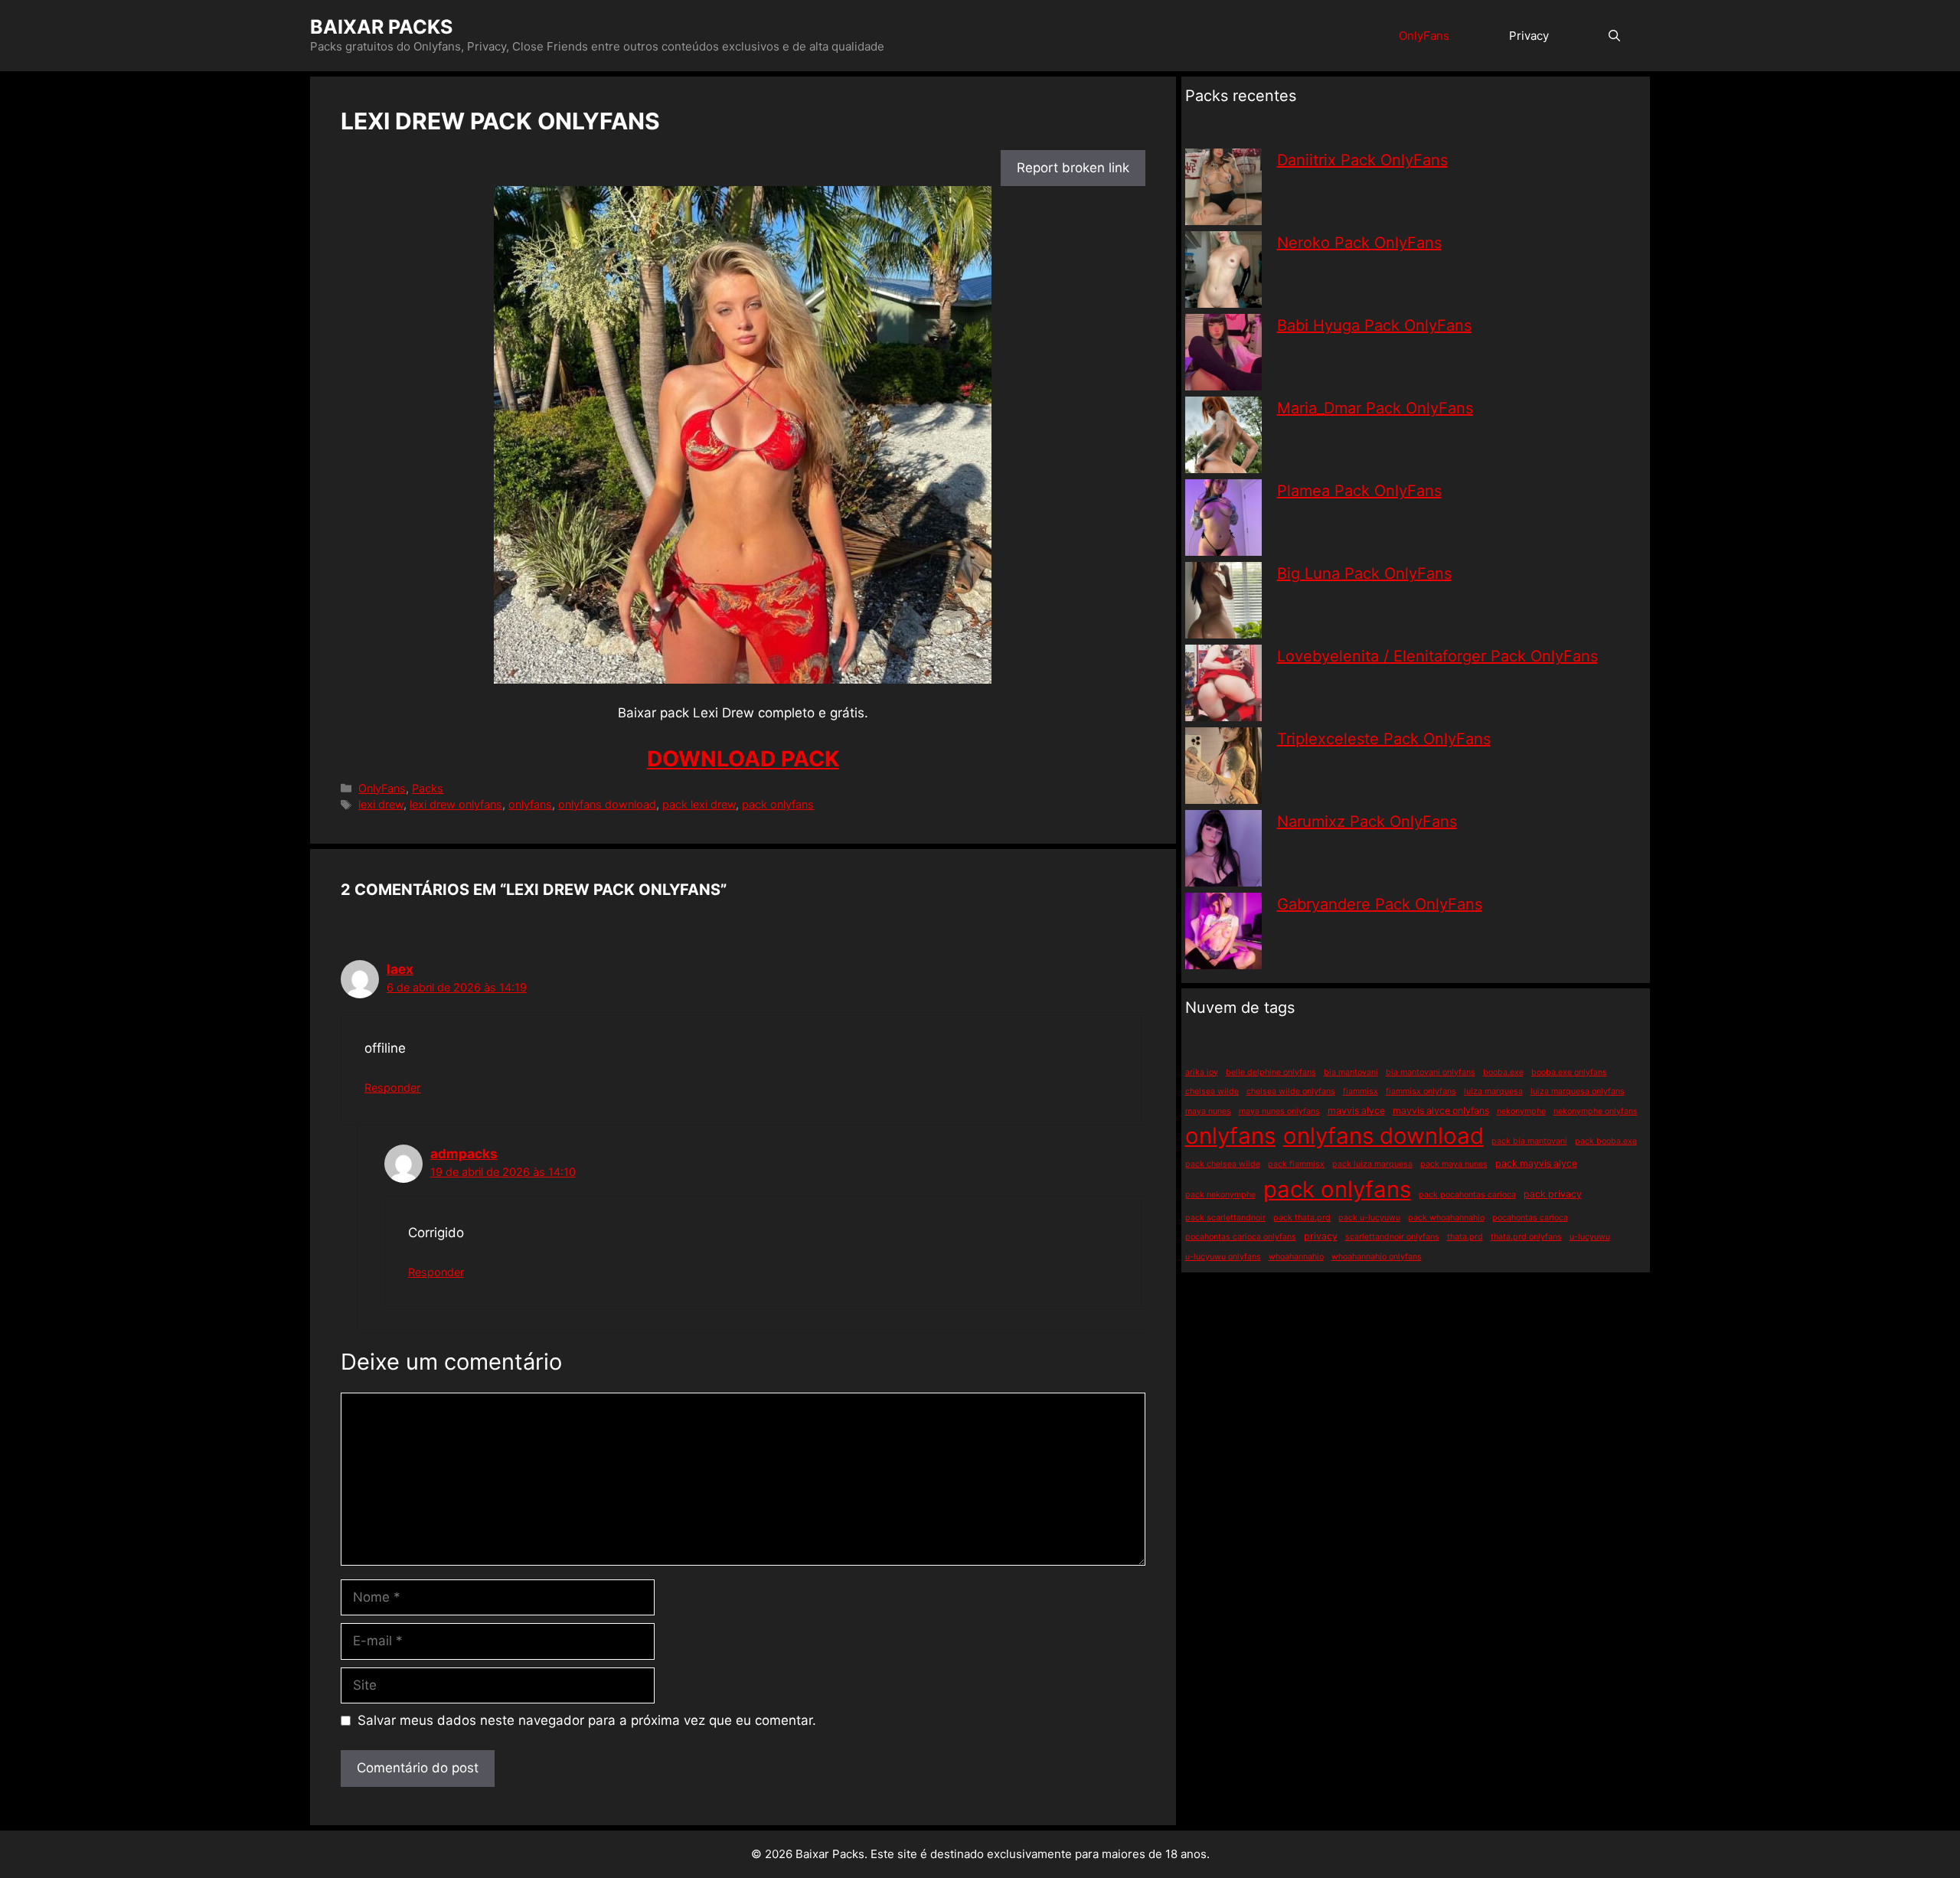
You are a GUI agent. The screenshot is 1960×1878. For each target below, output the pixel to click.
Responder (392, 1088)
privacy (1321, 1236)
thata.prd (1465, 1237)
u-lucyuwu (1590, 1237)
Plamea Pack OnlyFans (1359, 491)
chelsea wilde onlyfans (1291, 1091)
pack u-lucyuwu (1369, 1218)
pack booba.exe (1606, 1141)
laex (400, 969)
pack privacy (1553, 1194)
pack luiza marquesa (1372, 1164)
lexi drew (381, 804)
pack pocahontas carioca (1467, 1195)
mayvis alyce (1356, 1110)
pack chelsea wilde (1223, 1164)
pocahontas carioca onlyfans (1241, 1237)
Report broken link (1073, 168)
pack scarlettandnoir (1225, 1218)
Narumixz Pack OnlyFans (1367, 821)
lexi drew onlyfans (456, 804)
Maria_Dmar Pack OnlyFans (1375, 408)
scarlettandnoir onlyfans (1392, 1237)
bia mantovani (1351, 1072)
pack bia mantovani (1529, 1141)
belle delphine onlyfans (1271, 1072)
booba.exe (1503, 1072)
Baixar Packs (381, 27)
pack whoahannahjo (1446, 1218)
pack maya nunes (1454, 1164)
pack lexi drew (699, 804)
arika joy (1202, 1072)
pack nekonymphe (1220, 1195)
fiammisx (1361, 1091)
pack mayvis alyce (1536, 1163)
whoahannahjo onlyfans (1377, 1257)
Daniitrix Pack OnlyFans (1362, 160)
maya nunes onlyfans (1279, 1111)
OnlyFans (1424, 36)
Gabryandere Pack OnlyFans (1380, 904)
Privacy (1529, 36)
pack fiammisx (1296, 1164)
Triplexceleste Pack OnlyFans (1384, 739)
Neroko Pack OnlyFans (1359, 243)
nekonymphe (1521, 1111)
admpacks (464, 1154)
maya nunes (1208, 1111)
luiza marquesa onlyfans (1578, 1091)
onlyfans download (607, 804)
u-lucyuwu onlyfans (1223, 1257)
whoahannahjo (1296, 1257)
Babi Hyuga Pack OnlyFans (1374, 325)
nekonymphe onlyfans (1596, 1111)
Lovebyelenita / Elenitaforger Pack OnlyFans (1437, 656)
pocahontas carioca (1530, 1218)
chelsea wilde (1212, 1091)
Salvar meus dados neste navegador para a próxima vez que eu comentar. (587, 1720)
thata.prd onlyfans (1526, 1237)
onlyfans (530, 804)
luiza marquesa (1493, 1091)
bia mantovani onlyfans (1431, 1072)
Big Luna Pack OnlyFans (1364, 573)
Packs (428, 788)
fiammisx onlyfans (1421, 1091)
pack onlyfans (778, 804)
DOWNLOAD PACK (743, 759)
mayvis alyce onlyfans (1441, 1110)
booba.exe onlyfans (1569, 1072)
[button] (1614, 36)
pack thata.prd (1302, 1218)
